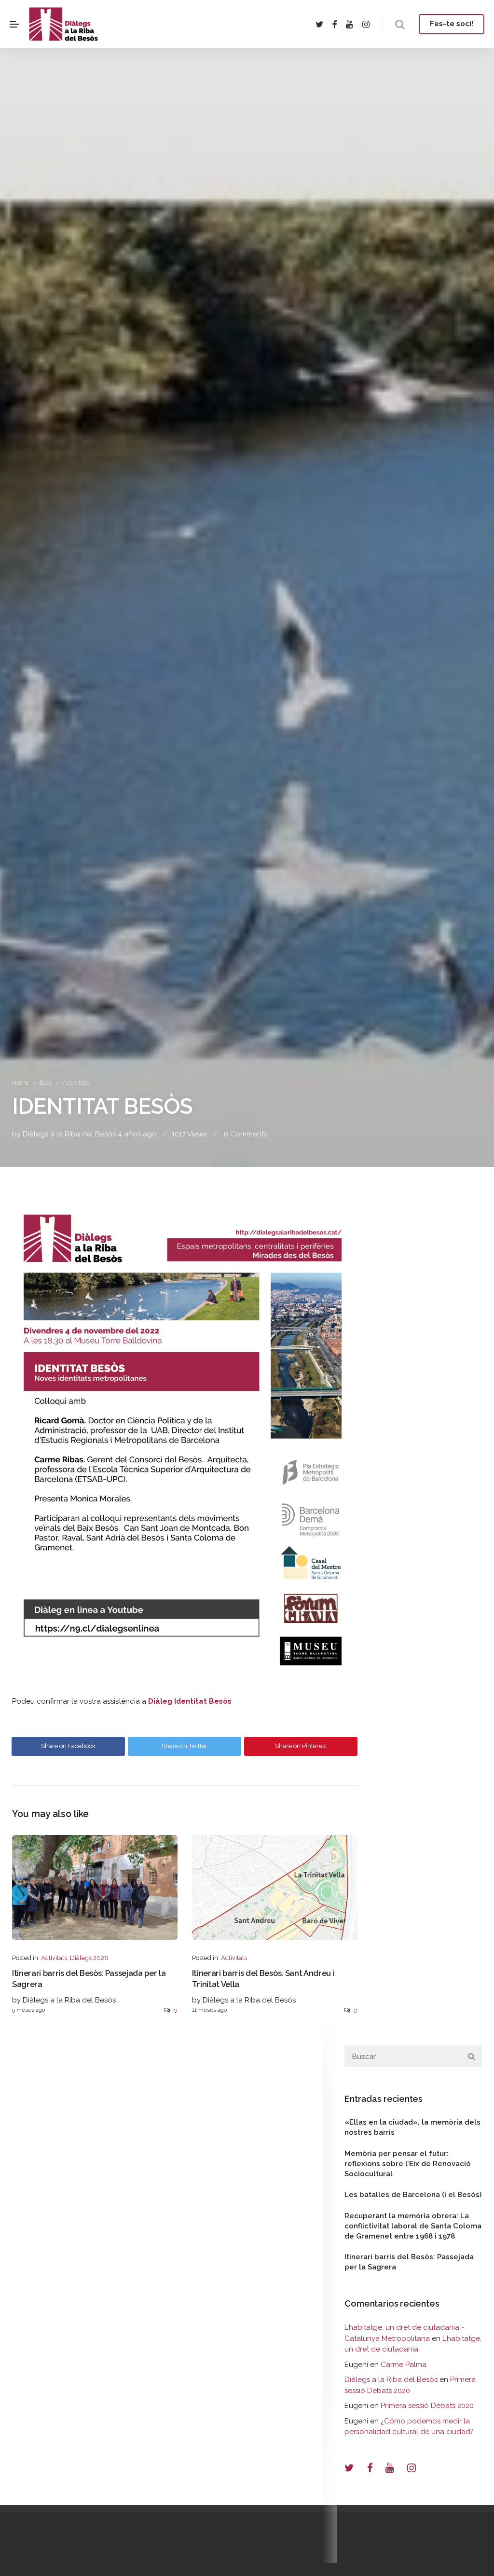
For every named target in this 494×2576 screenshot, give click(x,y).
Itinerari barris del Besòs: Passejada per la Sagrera (89, 1979)
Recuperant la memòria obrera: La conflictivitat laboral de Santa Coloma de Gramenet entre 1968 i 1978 (413, 2226)
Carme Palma (404, 2365)
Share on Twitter (185, 1746)
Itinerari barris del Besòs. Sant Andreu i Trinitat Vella (263, 1979)
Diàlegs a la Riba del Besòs (391, 2380)
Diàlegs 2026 (89, 1958)
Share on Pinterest (301, 1746)
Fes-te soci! (452, 24)
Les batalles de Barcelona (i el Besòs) (413, 2195)
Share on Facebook (68, 1746)
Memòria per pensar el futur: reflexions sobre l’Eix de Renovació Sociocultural (408, 2164)
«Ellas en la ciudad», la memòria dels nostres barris (412, 2127)
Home (21, 1083)
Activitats (76, 1083)
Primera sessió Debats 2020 (427, 2406)
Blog (46, 1083)
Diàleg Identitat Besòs (190, 1701)
